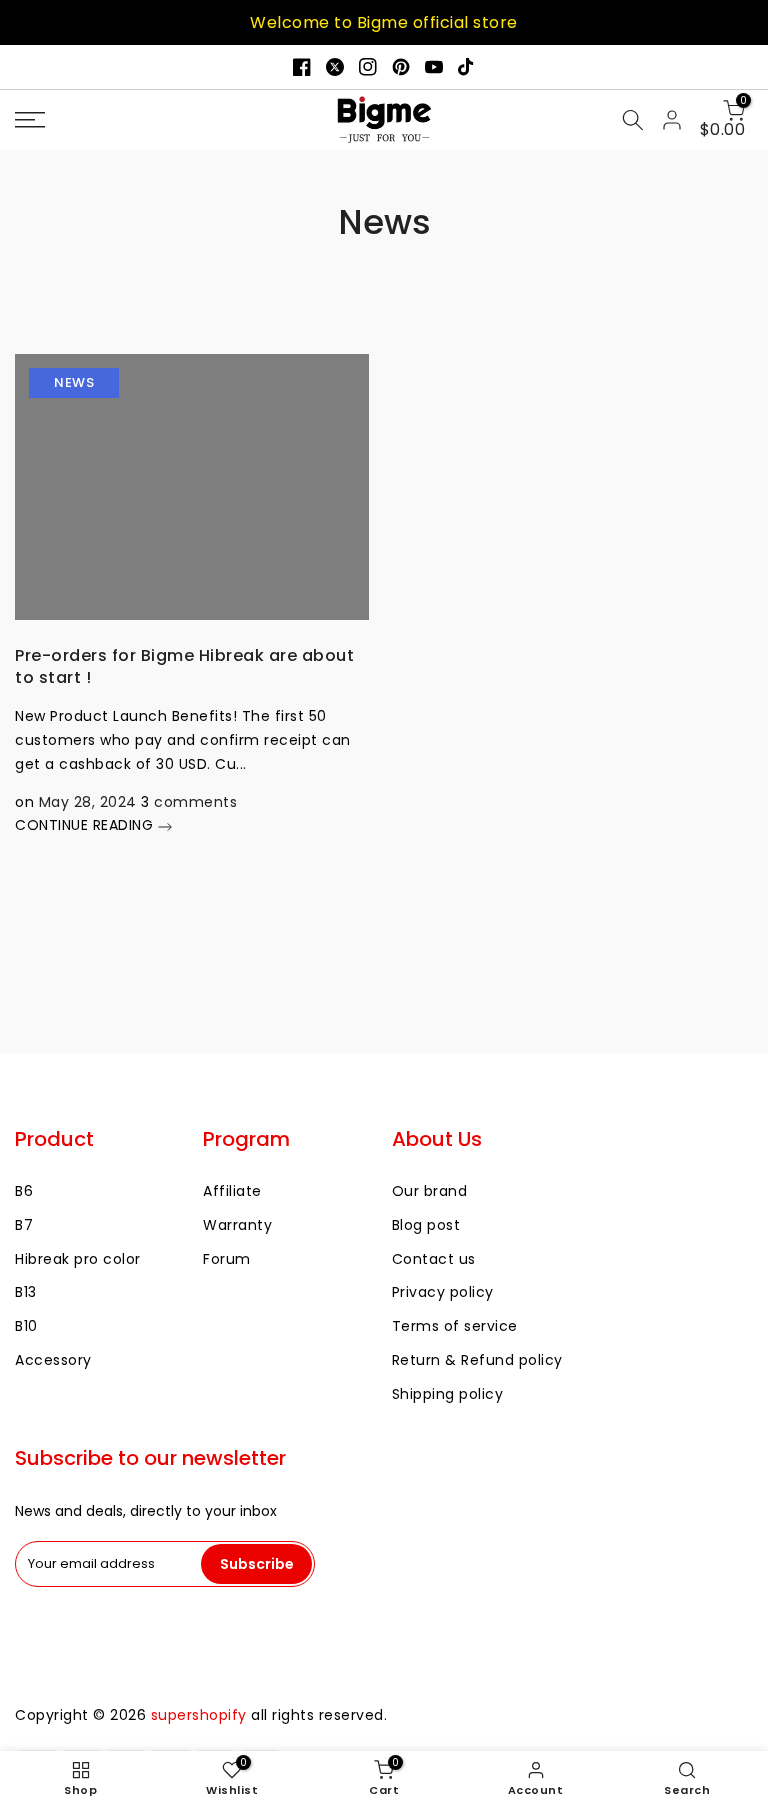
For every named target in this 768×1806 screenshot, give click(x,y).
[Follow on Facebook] (302, 67)
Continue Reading (86, 825)
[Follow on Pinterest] (401, 67)
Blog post (426, 1225)
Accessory (53, 1360)
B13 (26, 1292)
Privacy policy (443, 1292)
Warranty (237, 1225)
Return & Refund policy (477, 1360)
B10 (26, 1326)
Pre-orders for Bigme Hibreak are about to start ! (184, 666)
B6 (24, 1191)
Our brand (430, 1191)
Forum (227, 1259)
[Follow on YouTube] (434, 67)
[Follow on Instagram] (368, 67)
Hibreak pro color (78, 1259)
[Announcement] (384, 22)
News (74, 382)
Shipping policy (448, 1394)
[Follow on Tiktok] (467, 67)
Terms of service (455, 1326)
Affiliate (232, 1191)
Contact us (434, 1259)
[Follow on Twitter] (335, 67)
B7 (24, 1225)
